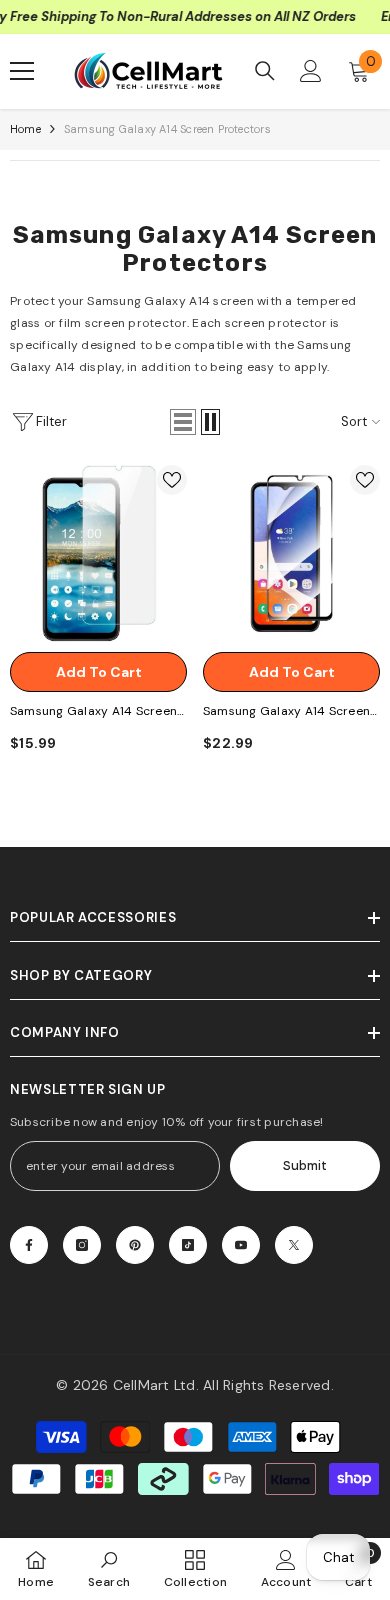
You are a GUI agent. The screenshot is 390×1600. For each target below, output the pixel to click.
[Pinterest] (135, 1245)
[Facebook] (29, 1245)
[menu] (22, 71)
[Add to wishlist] (172, 480)
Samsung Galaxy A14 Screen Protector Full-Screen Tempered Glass (286, 712)
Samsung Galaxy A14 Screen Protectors (167, 129)
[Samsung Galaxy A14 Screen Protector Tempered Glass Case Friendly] (98, 553)
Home (25, 129)
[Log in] (311, 71)
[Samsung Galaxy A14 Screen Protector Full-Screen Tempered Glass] (291, 553)
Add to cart (99, 672)
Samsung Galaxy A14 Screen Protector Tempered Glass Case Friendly (93, 712)
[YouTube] (241, 1245)
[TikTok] (188, 1245)
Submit (305, 1165)
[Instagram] (82, 1245)
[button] (183, 422)
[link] (109, 1568)
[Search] (265, 71)
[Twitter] (294, 1245)
